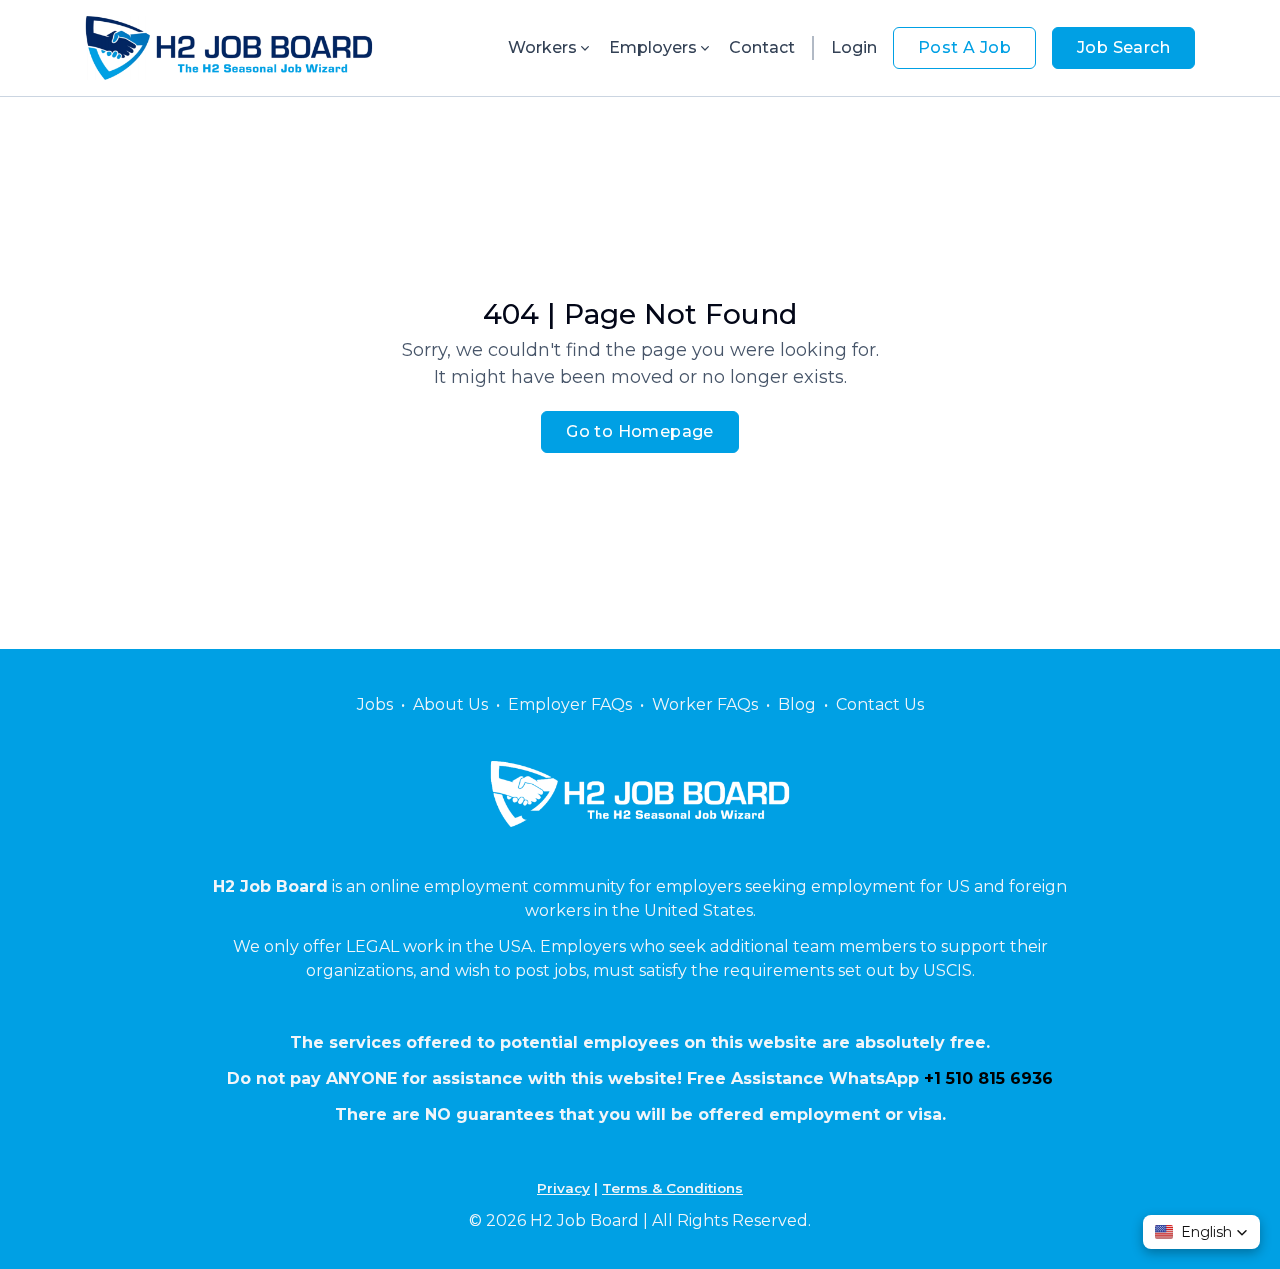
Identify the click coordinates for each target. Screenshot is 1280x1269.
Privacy (563, 1188)
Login (854, 47)
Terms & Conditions (672, 1188)
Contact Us (880, 704)
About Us (450, 704)
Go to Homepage (640, 431)
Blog (797, 704)
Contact (762, 47)
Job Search (1123, 47)
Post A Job (964, 47)
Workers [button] (542, 47)
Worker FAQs (705, 704)
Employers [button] (653, 47)
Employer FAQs (570, 704)
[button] (1201, 1232)
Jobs (375, 704)
